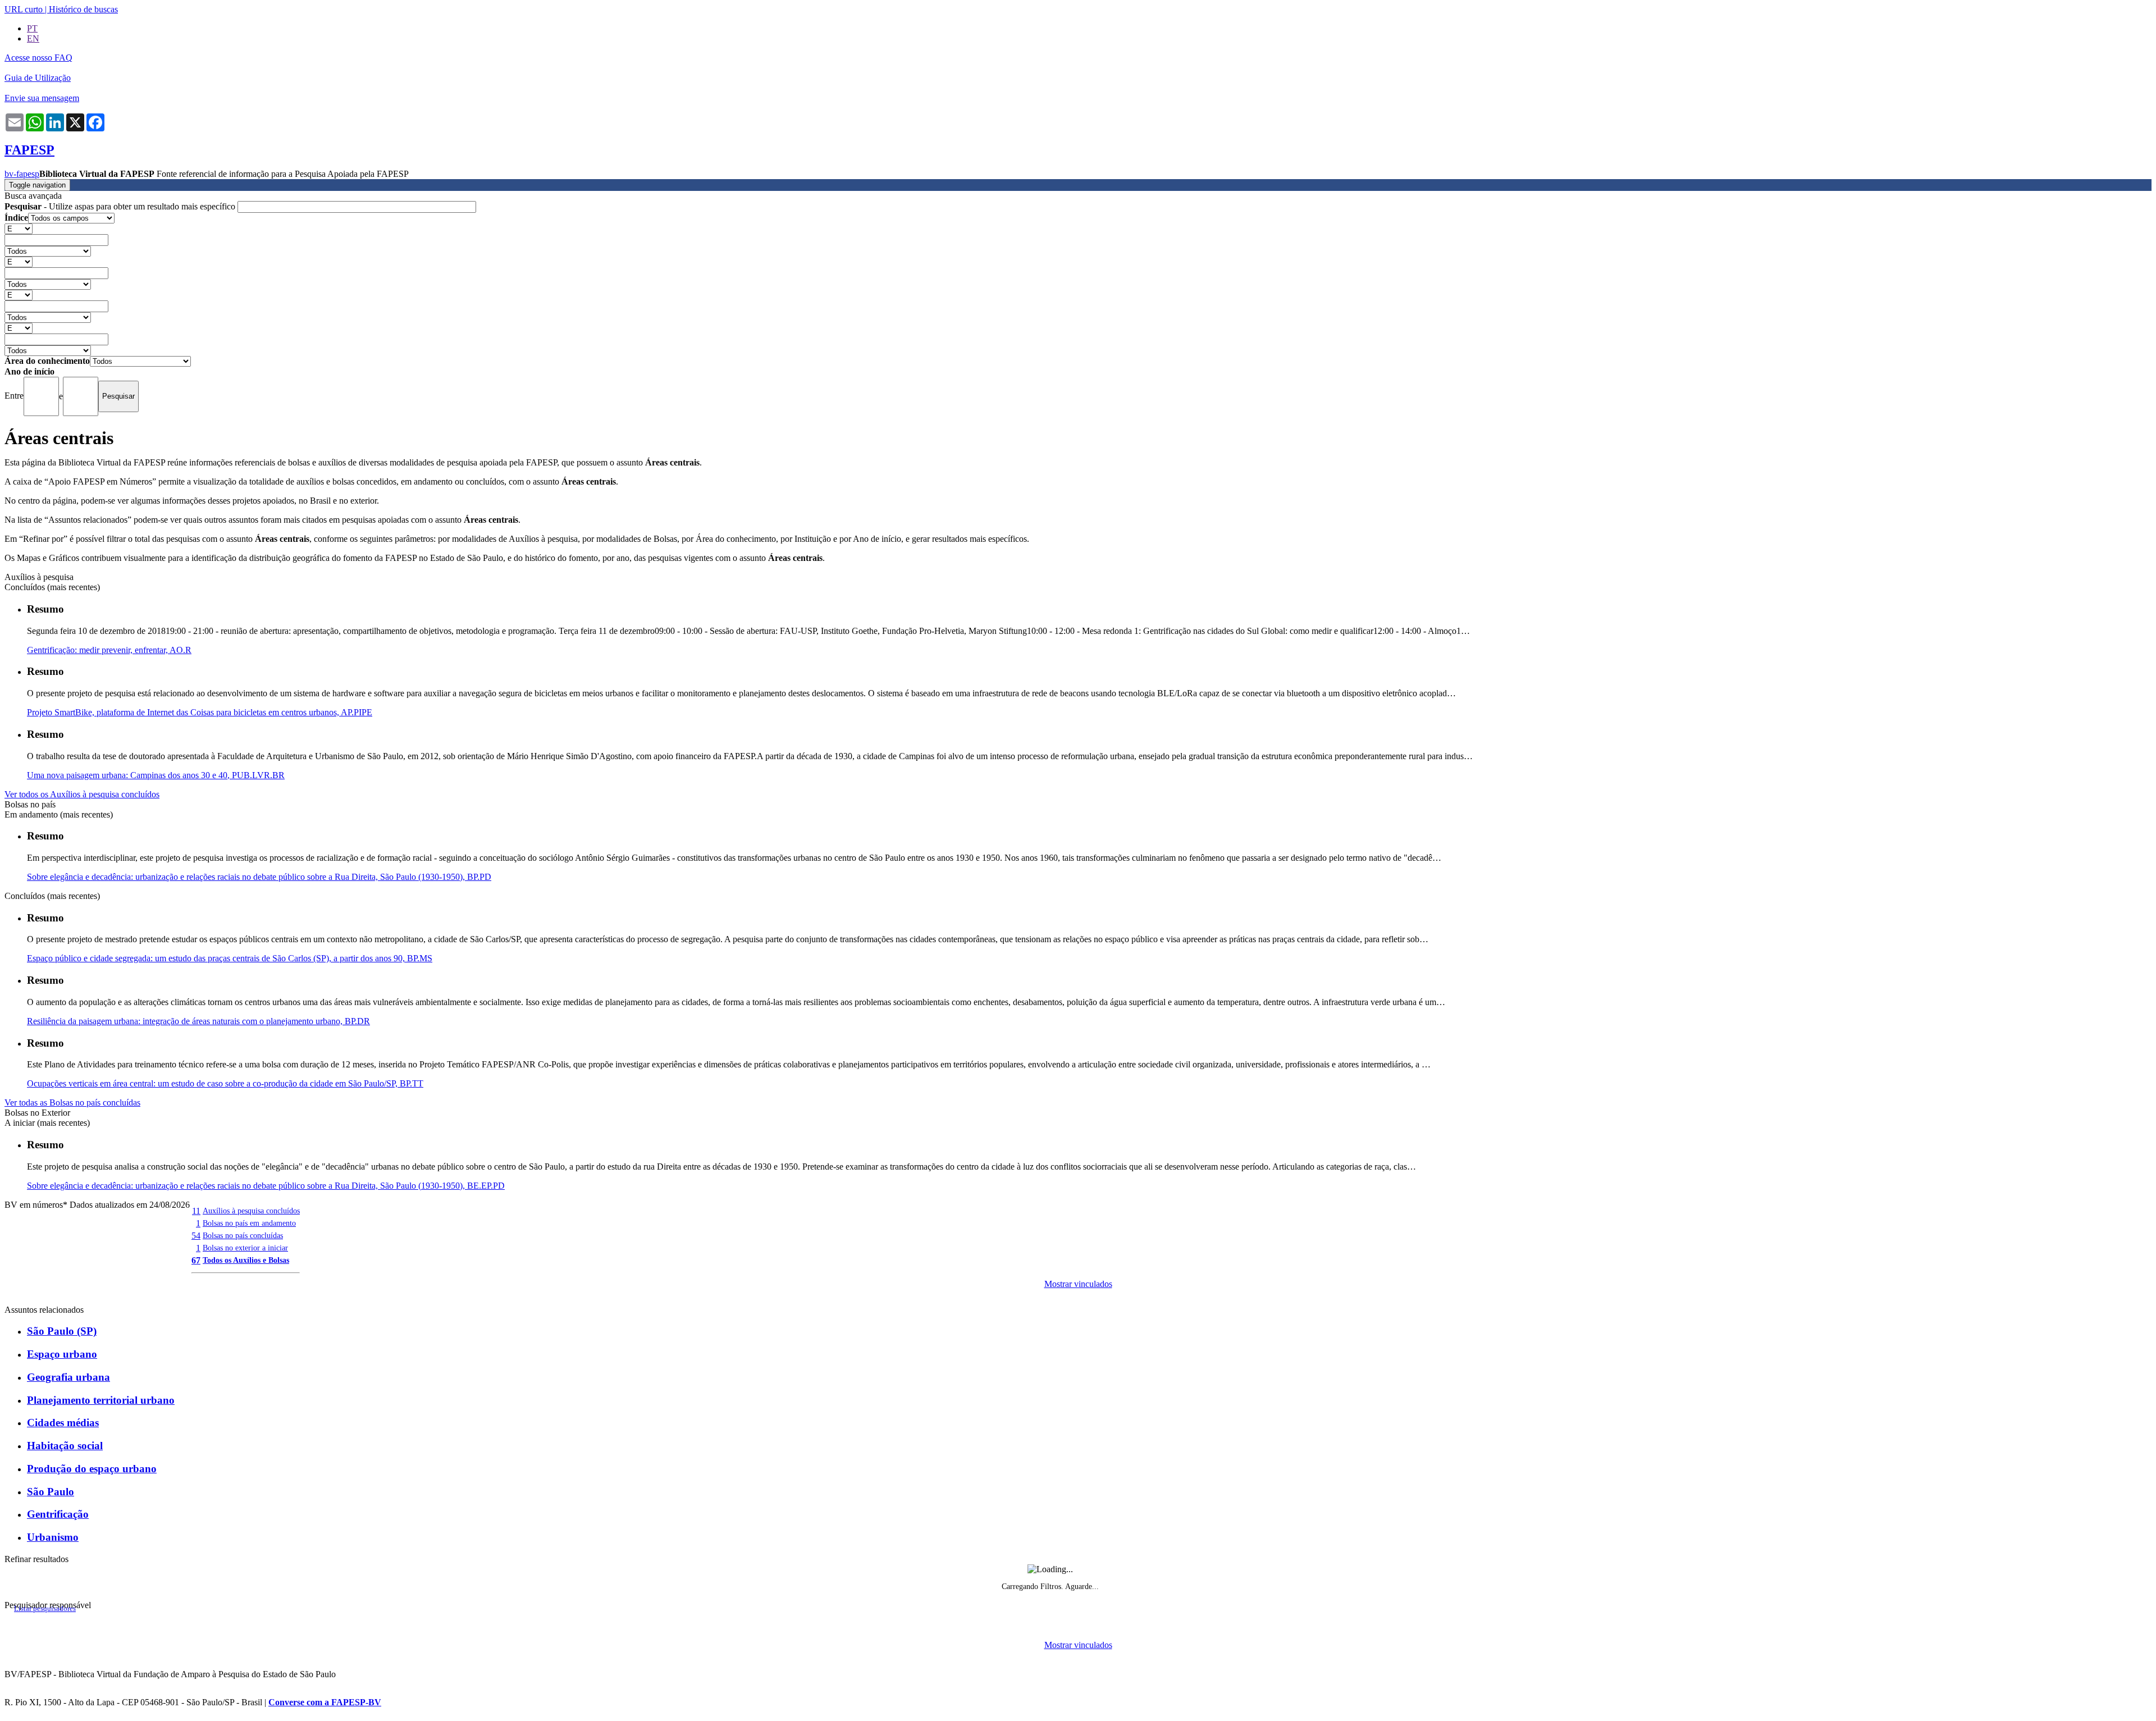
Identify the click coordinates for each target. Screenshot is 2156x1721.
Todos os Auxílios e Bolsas (246, 1260)
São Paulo (51, 1492)
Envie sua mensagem (42, 98)
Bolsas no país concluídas (243, 1235)
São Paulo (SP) (62, 1331)
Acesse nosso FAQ (38, 58)
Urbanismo (53, 1537)
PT (32, 28)
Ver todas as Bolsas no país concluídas (72, 1103)
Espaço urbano (62, 1354)
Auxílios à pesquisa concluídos (251, 1211)
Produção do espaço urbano (92, 1469)
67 (196, 1260)
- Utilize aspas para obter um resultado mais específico (121, 206)
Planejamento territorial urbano (101, 1400)
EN (33, 38)
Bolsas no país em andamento (249, 1223)
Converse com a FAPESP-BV (325, 1702)
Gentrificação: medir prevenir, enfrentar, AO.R (109, 650)
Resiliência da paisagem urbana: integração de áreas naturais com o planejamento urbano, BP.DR (198, 1021)
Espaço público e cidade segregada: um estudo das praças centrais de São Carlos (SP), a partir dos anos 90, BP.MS (230, 958)
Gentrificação (58, 1514)
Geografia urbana (68, 1377)
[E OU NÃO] (19, 228)
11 (196, 1211)
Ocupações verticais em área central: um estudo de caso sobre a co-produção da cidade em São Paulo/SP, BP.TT (225, 1083)
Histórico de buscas (83, 9)
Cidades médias (63, 1423)
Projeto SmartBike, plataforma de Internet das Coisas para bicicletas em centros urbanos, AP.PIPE (200, 712)
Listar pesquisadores (45, 1609)
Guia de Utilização (38, 78)
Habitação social (65, 1446)
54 (196, 1236)
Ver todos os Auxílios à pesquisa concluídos (82, 794)
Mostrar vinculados (1078, 1284)
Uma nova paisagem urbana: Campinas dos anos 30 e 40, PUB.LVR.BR (156, 775)
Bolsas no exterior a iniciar (245, 1248)
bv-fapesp (22, 174)
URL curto (24, 9)
